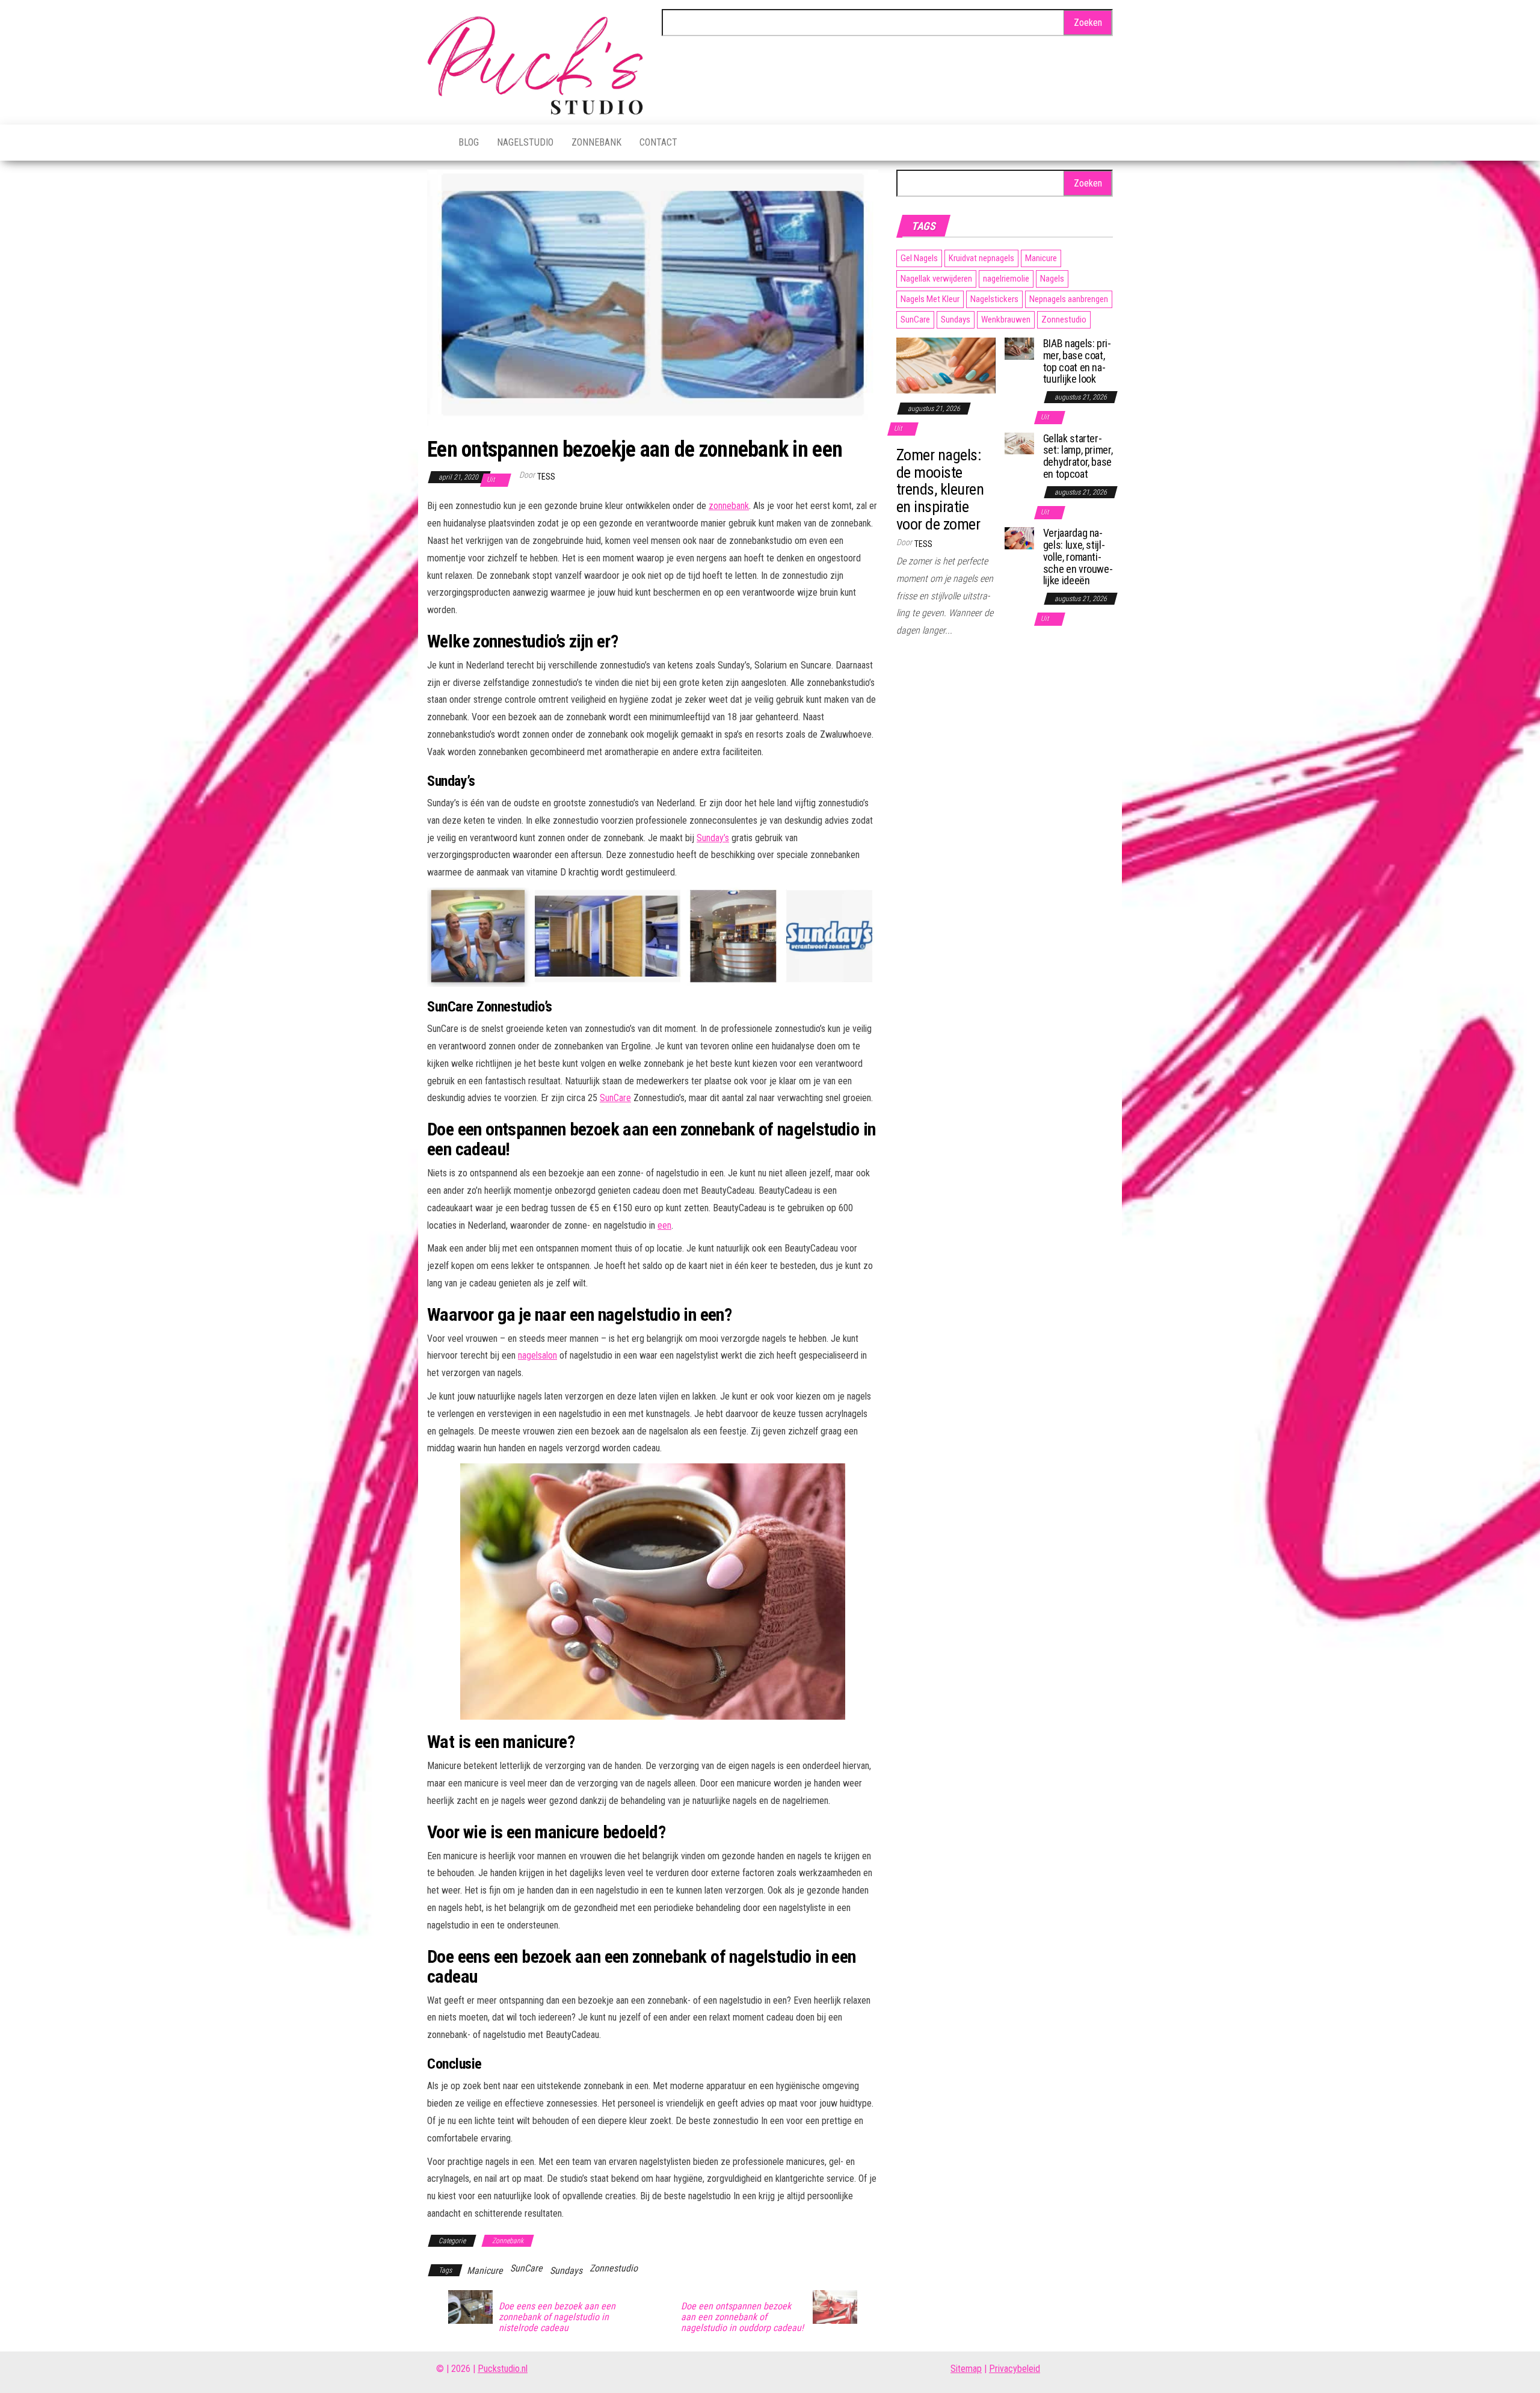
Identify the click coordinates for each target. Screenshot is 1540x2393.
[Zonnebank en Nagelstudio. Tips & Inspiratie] (434, 143)
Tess (546, 477)
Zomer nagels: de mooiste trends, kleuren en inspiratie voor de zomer (940, 489)
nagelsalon (537, 1355)
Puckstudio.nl (503, 2369)
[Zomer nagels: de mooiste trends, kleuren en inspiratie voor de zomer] (946, 365)
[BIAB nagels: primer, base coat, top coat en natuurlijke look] (1019, 348)
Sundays (566, 2271)
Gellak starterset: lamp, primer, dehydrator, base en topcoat (1078, 456)
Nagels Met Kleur (930, 299)
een (664, 1225)
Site (958, 2369)
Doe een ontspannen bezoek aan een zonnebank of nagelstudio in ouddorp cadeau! (742, 2317)
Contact (658, 142)
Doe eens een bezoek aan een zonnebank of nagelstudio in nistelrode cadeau (557, 2317)
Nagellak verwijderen (936, 279)
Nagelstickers (994, 299)
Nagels (1052, 279)
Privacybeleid (1015, 2369)
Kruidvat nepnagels (981, 258)
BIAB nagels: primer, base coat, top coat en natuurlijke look (1077, 361)
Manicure (485, 2271)
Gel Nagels (919, 258)
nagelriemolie (1006, 279)
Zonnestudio (614, 2268)
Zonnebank (596, 142)
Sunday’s (713, 838)
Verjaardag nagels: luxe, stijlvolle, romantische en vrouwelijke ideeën (1078, 557)
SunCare (615, 1098)
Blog (469, 142)
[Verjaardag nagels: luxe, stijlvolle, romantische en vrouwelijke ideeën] (1019, 538)
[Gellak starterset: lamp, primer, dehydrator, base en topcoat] (1019, 443)
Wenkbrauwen (1006, 320)
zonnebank (729, 506)
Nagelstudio (525, 142)
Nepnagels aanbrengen (1069, 299)
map (974, 2369)
